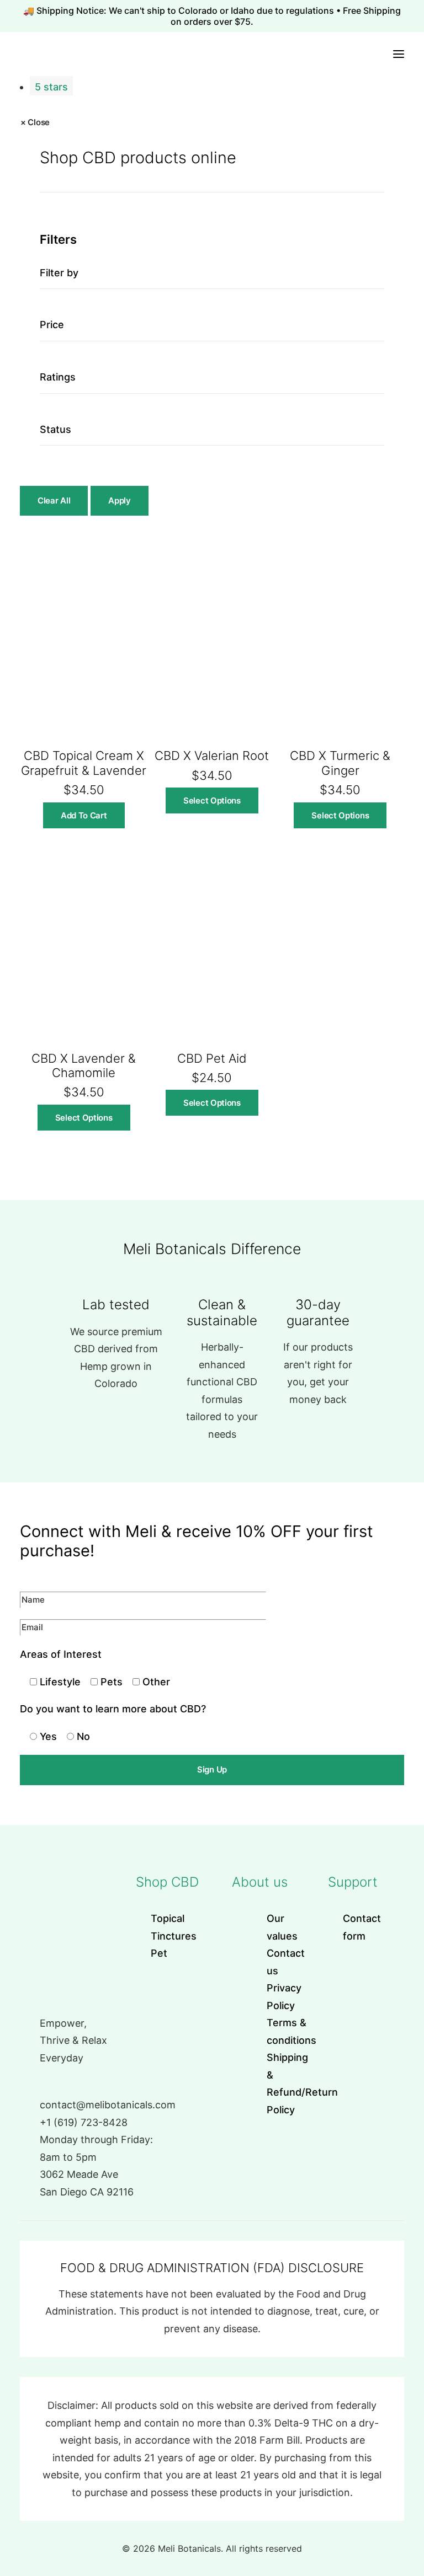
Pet (159, 1953)
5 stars (51, 87)
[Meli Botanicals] (7, 54)
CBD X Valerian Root (212, 756)
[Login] (356, 54)
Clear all (54, 500)
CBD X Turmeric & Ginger (340, 763)
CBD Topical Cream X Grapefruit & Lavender (84, 763)
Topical (168, 1918)
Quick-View (134, 549)
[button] (399, 54)
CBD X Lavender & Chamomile (84, 1065)
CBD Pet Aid (212, 1058)
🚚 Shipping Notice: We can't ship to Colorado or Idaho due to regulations (180, 10)
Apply (120, 500)
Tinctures (174, 1936)
